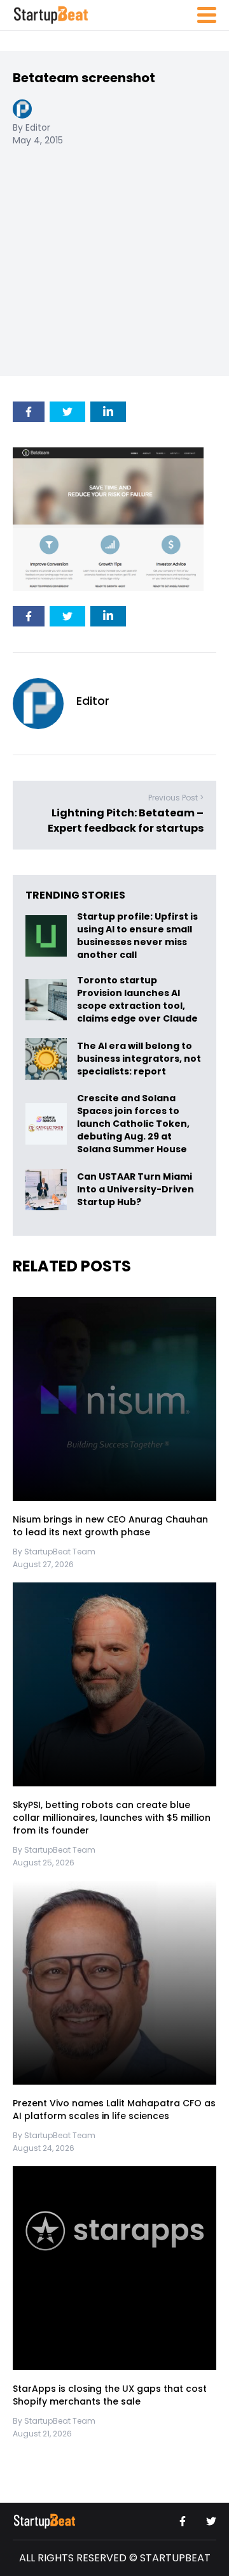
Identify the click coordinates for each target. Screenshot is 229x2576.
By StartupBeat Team (54, 1552)
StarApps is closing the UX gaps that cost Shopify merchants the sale (110, 2396)
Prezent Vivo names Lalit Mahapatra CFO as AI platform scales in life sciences (114, 2110)
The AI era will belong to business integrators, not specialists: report (139, 1059)
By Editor (31, 127)
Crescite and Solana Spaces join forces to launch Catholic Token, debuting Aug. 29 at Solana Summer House (133, 1124)
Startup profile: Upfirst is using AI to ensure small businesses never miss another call (137, 936)
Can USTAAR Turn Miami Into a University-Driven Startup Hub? (135, 1189)
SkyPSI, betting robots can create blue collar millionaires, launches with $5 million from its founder (112, 1818)
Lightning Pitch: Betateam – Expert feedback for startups (126, 821)
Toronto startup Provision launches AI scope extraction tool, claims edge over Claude (138, 1000)
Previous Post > (176, 798)
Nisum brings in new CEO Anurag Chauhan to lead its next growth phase (110, 1526)
